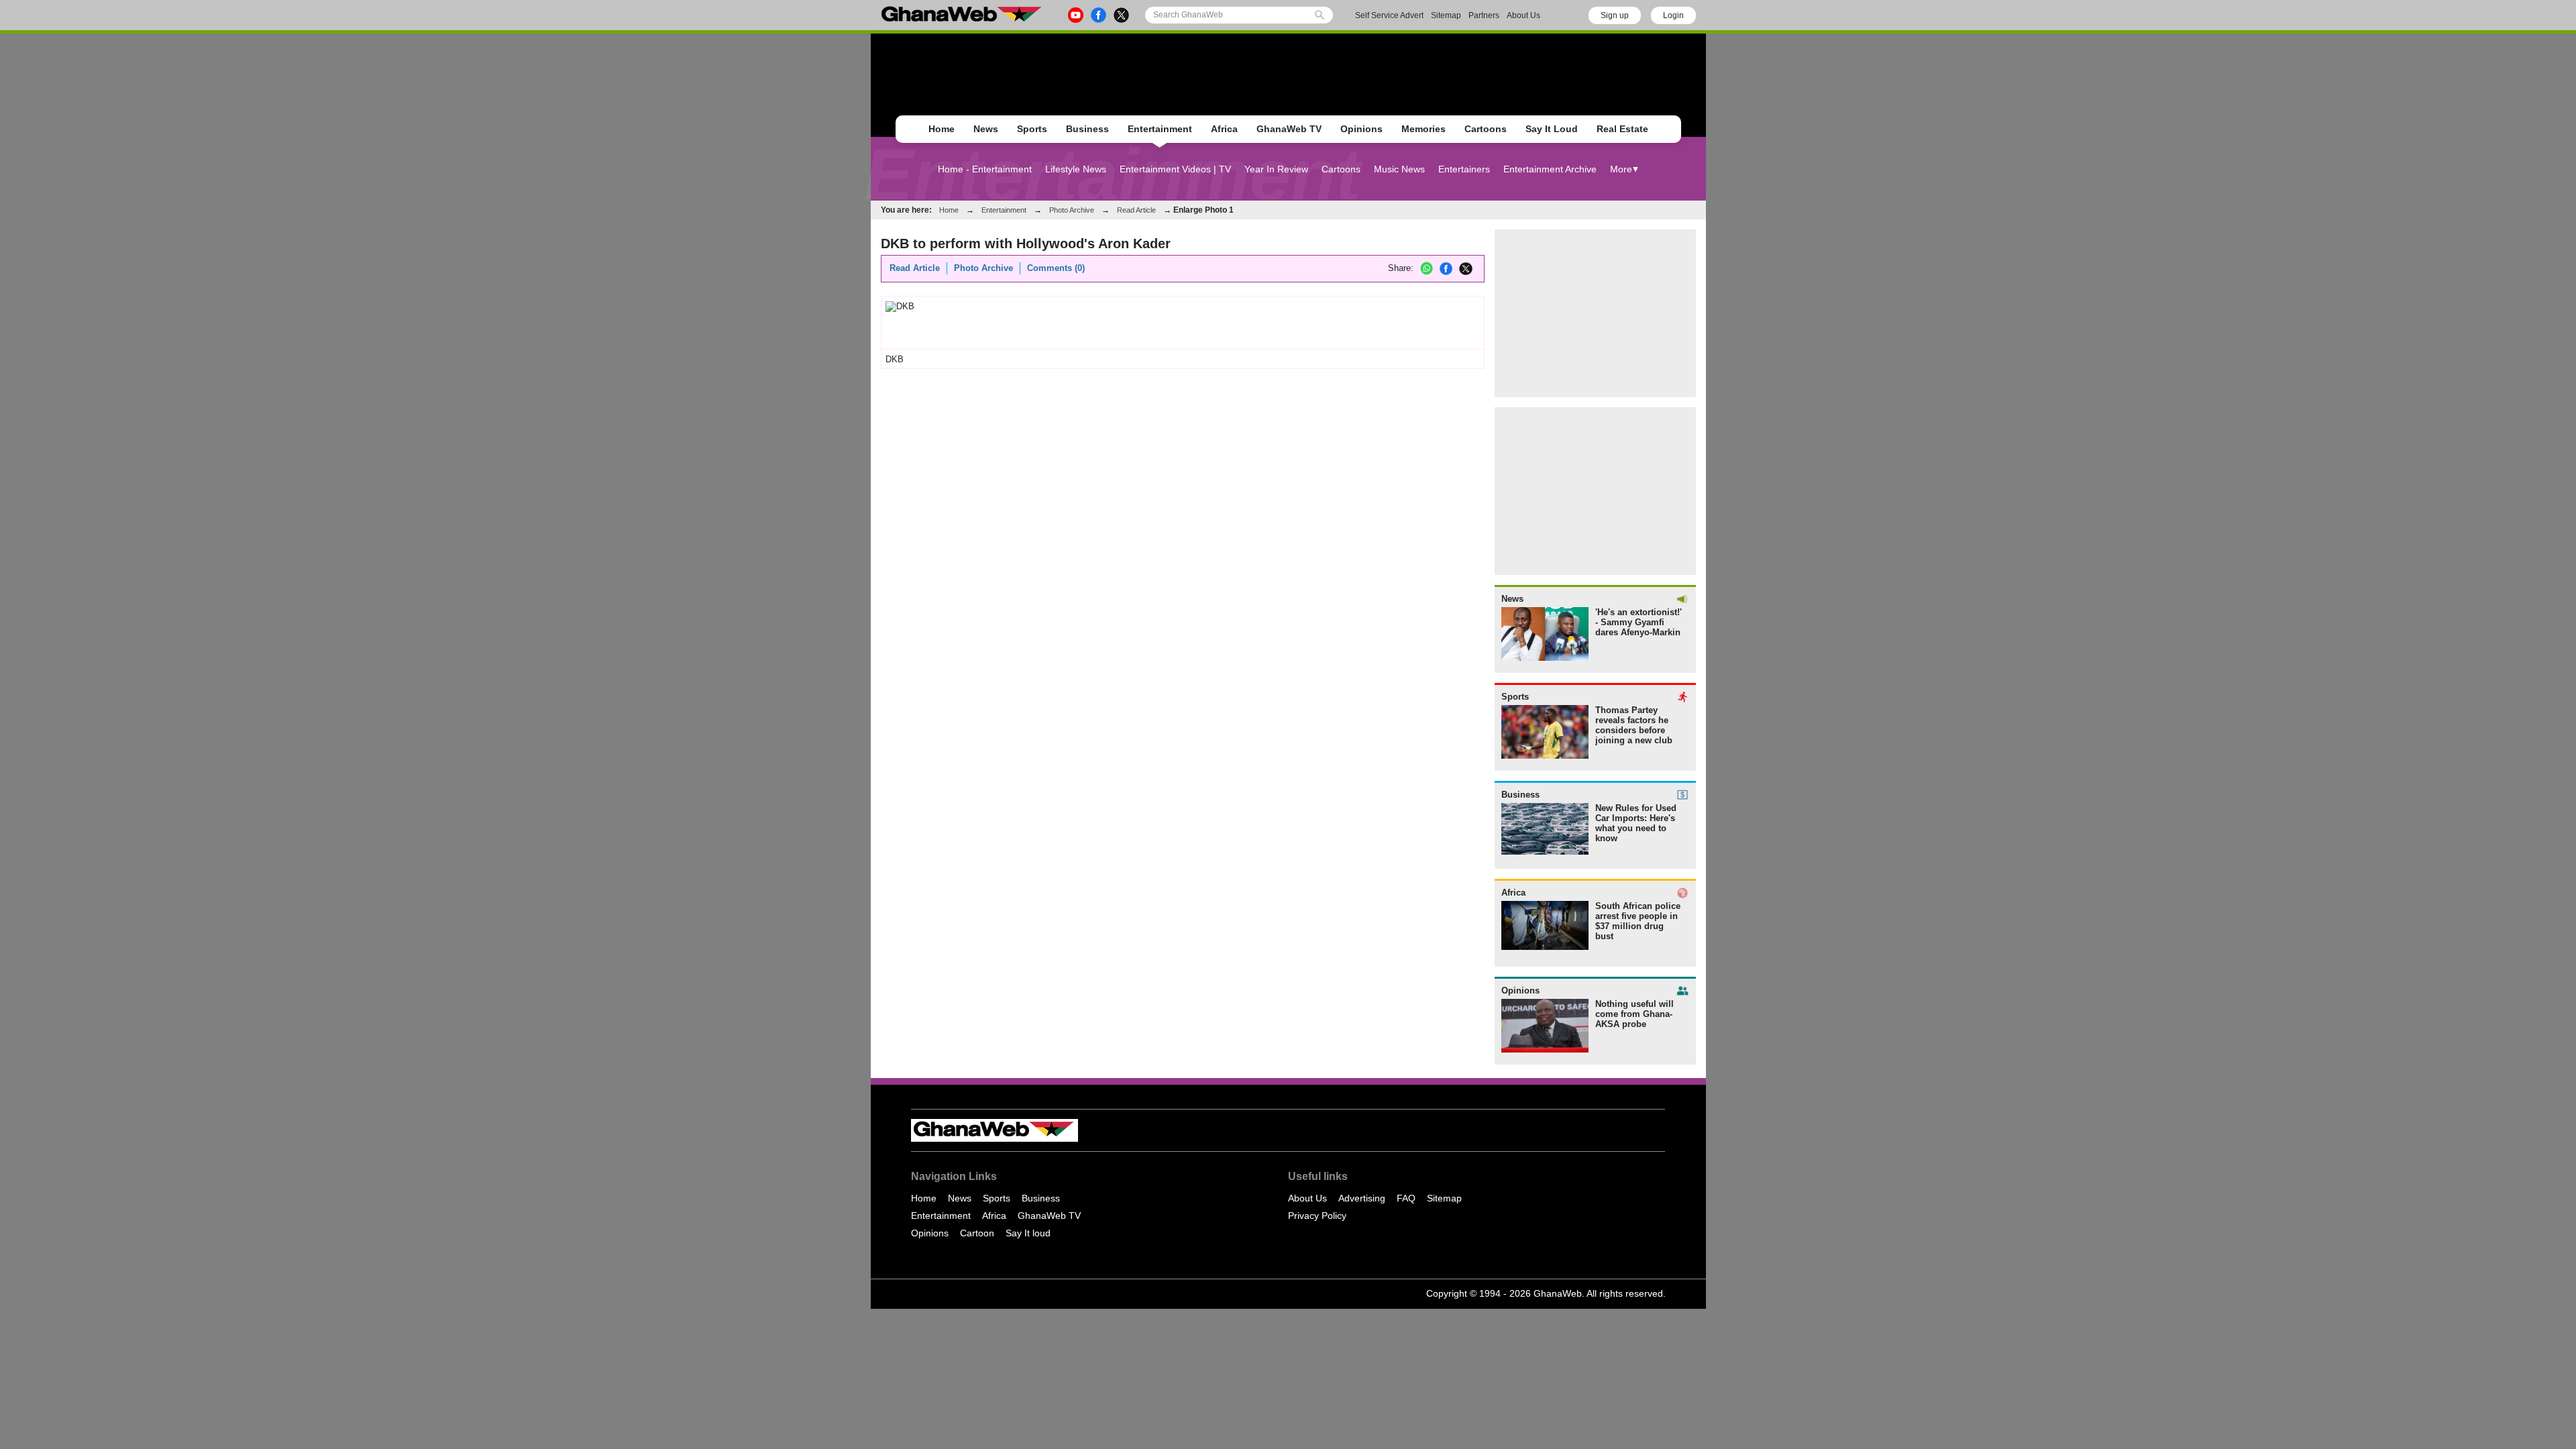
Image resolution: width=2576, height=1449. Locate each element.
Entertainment (1160, 129)
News (986, 129)
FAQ (1406, 1198)
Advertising (1362, 1198)
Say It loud (1028, 1233)
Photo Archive (1072, 210)
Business (1087, 129)
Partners (1484, 15)
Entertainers (1464, 169)
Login (1673, 15)
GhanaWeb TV (1289, 129)
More (1621, 169)
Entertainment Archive (1550, 169)
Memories (1424, 129)
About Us (1523, 15)
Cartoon (977, 1233)
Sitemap (1446, 15)
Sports (1032, 129)
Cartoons (1486, 129)
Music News (1399, 169)
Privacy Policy (1317, 1216)
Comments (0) (1056, 268)
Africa (1224, 129)
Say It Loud (1552, 129)
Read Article (1136, 210)
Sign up (1615, 15)
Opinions (1361, 129)
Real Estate (1622, 129)
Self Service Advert (1389, 15)
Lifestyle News (1076, 169)
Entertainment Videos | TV (1175, 169)
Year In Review (1276, 169)
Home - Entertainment (985, 169)
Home (942, 129)
